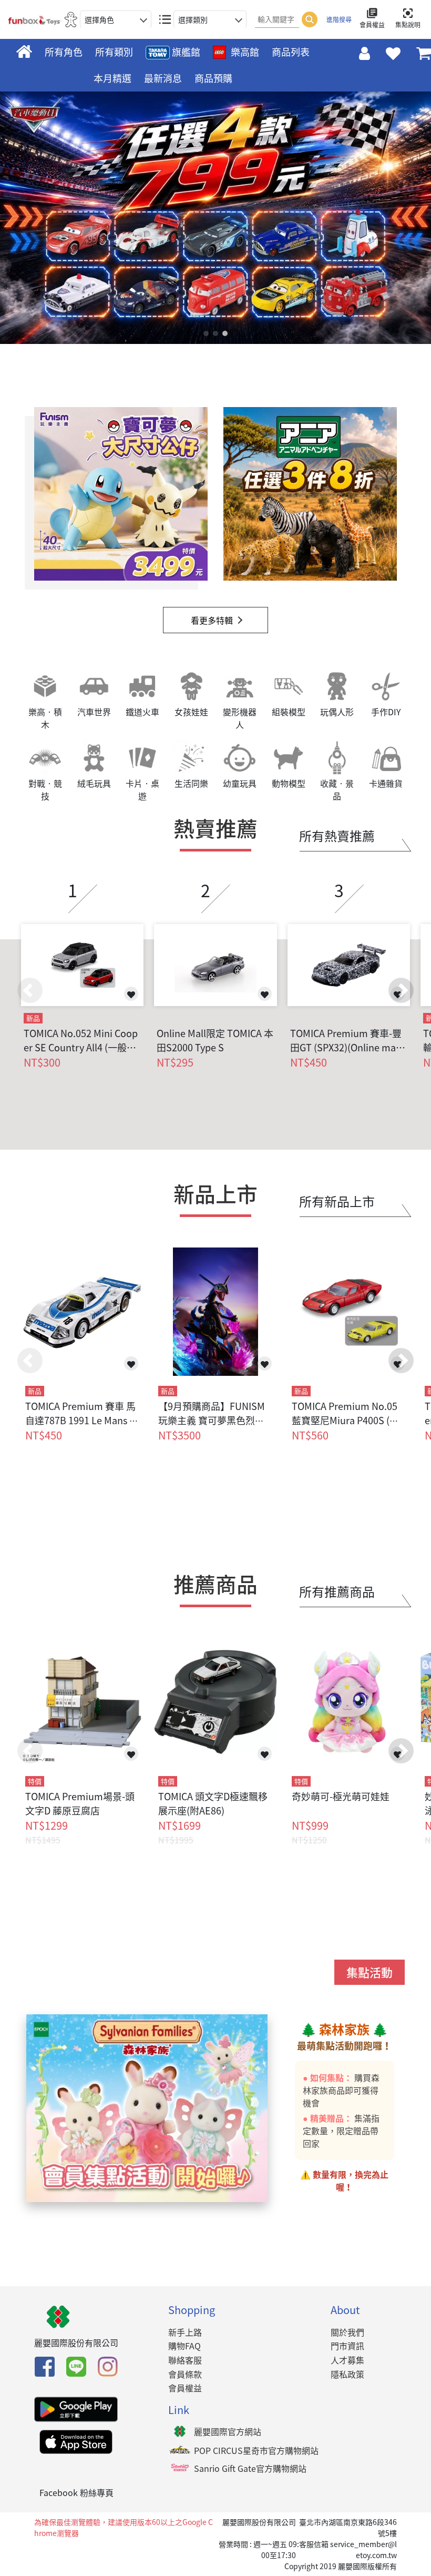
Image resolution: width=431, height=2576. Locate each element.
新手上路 (185, 2332)
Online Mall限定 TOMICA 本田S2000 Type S (215, 1040)
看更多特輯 (212, 620)
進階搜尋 (339, 19)
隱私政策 (347, 2374)
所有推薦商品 (337, 1591)
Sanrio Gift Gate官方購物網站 (250, 2468)
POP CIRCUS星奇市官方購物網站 (256, 2450)
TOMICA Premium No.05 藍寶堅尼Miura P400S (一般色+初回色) (345, 1420)
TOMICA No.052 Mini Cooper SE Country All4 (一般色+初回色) (81, 1040)
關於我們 (347, 2332)
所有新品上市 (337, 1201)
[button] (401, 990)
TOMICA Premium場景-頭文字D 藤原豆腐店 (80, 1803)
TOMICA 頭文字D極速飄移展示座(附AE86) (213, 1803)
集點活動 (370, 1972)
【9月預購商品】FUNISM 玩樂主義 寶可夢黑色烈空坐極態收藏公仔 (212, 1420)
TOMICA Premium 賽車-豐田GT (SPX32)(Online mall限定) (346, 1040)
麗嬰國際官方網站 (228, 2431)
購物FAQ (184, 2346)
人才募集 (347, 2360)
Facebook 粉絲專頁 (76, 2492)
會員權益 (185, 2388)
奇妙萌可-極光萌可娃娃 (341, 1796)
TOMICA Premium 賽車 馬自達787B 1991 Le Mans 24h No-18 (80, 1420)
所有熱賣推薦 (337, 836)
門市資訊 (347, 2346)
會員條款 (185, 2374)
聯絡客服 (185, 2360)
